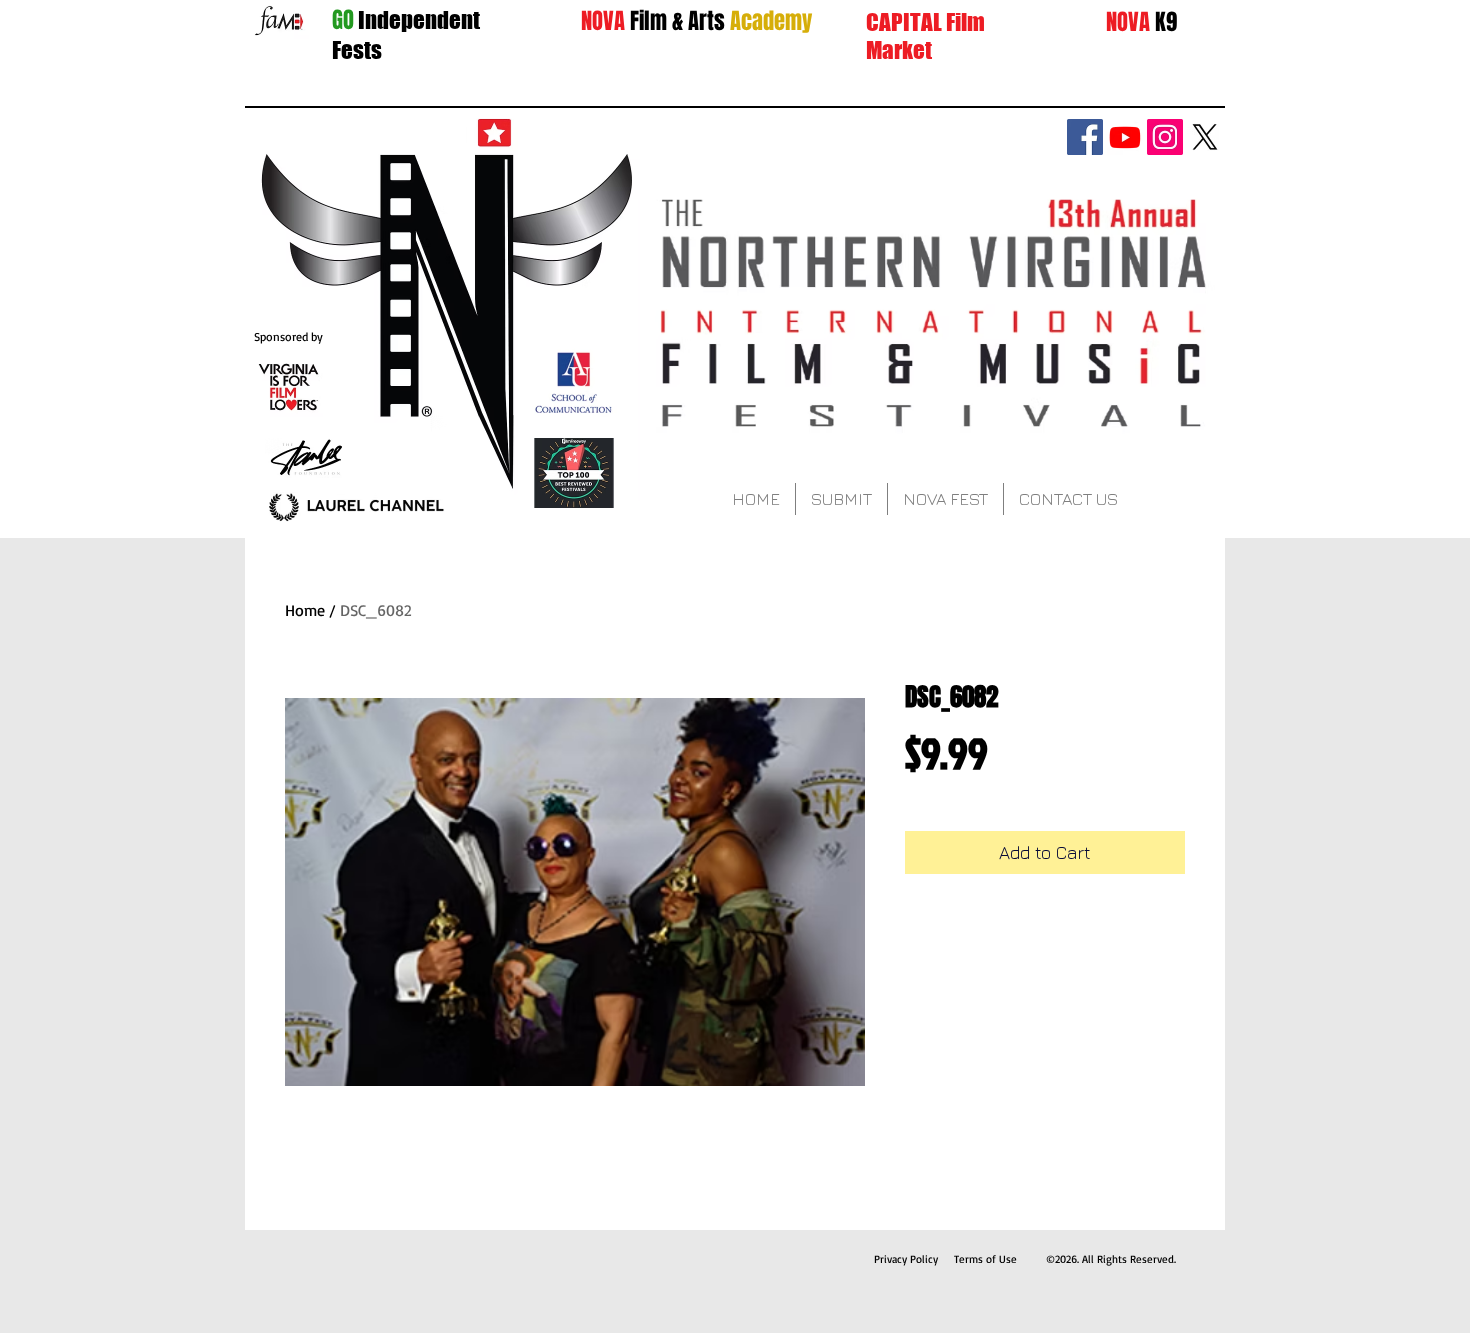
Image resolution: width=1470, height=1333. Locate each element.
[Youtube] (1125, 137)
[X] (1205, 137)
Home (305, 610)
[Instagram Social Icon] (1165, 137)
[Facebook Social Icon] (1085, 137)
